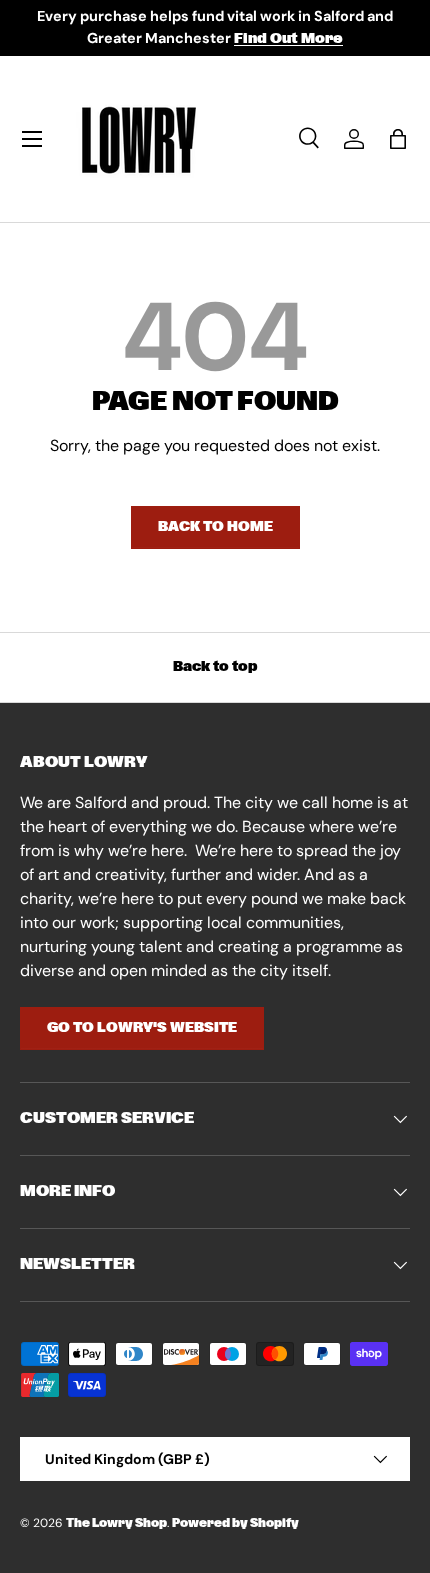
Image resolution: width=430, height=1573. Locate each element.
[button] (398, 139)
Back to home (215, 527)
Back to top (215, 667)
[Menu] (32, 139)
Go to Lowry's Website (142, 1028)
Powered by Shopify (235, 1523)
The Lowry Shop (116, 1523)
